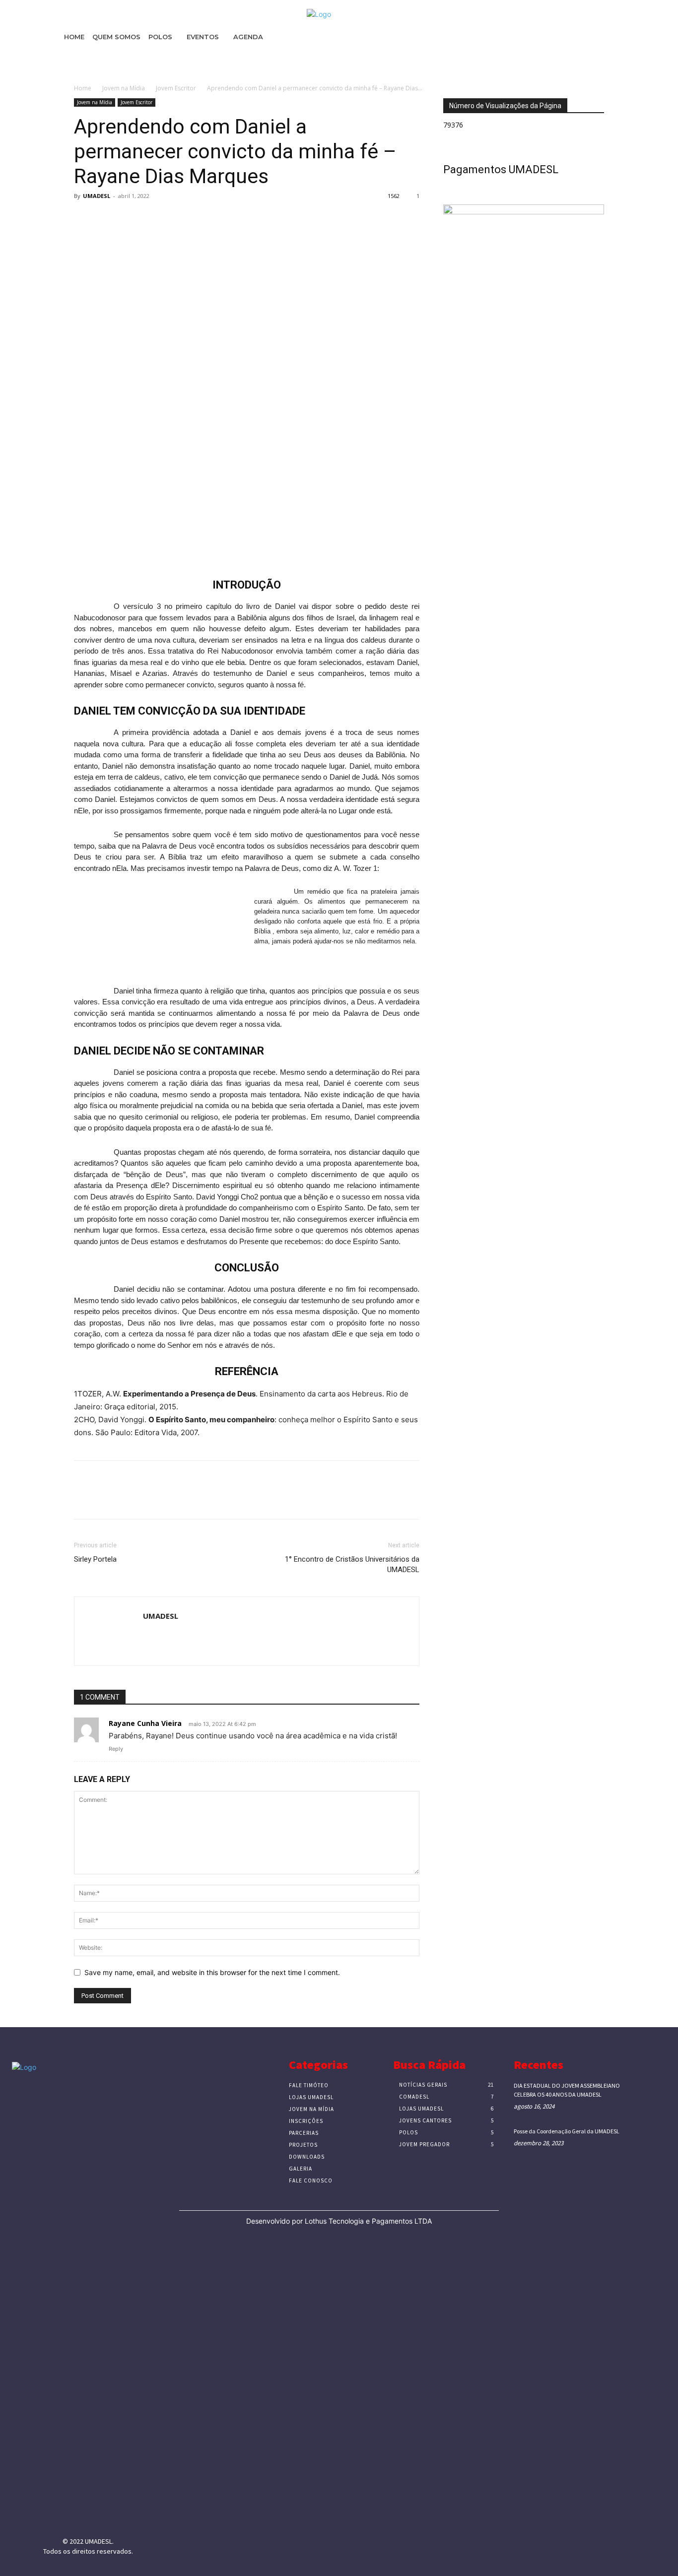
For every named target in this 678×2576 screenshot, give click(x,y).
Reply (116, 1749)
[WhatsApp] (152, 218)
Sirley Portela (95, 1559)
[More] (176, 218)
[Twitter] (107, 218)
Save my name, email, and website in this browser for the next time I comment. (212, 1972)
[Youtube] (126, 2514)
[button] (657, 62)
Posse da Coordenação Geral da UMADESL (567, 2131)
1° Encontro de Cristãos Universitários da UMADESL (352, 1564)
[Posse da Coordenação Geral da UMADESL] (651, 2140)
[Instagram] (76, 2514)
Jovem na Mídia (124, 88)
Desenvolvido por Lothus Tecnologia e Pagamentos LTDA (339, 2221)
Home (83, 88)
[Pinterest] (130, 218)
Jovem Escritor (176, 88)
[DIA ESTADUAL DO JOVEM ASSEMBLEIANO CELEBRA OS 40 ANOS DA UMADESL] (651, 2094)
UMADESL (97, 196)
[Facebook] (84, 218)
